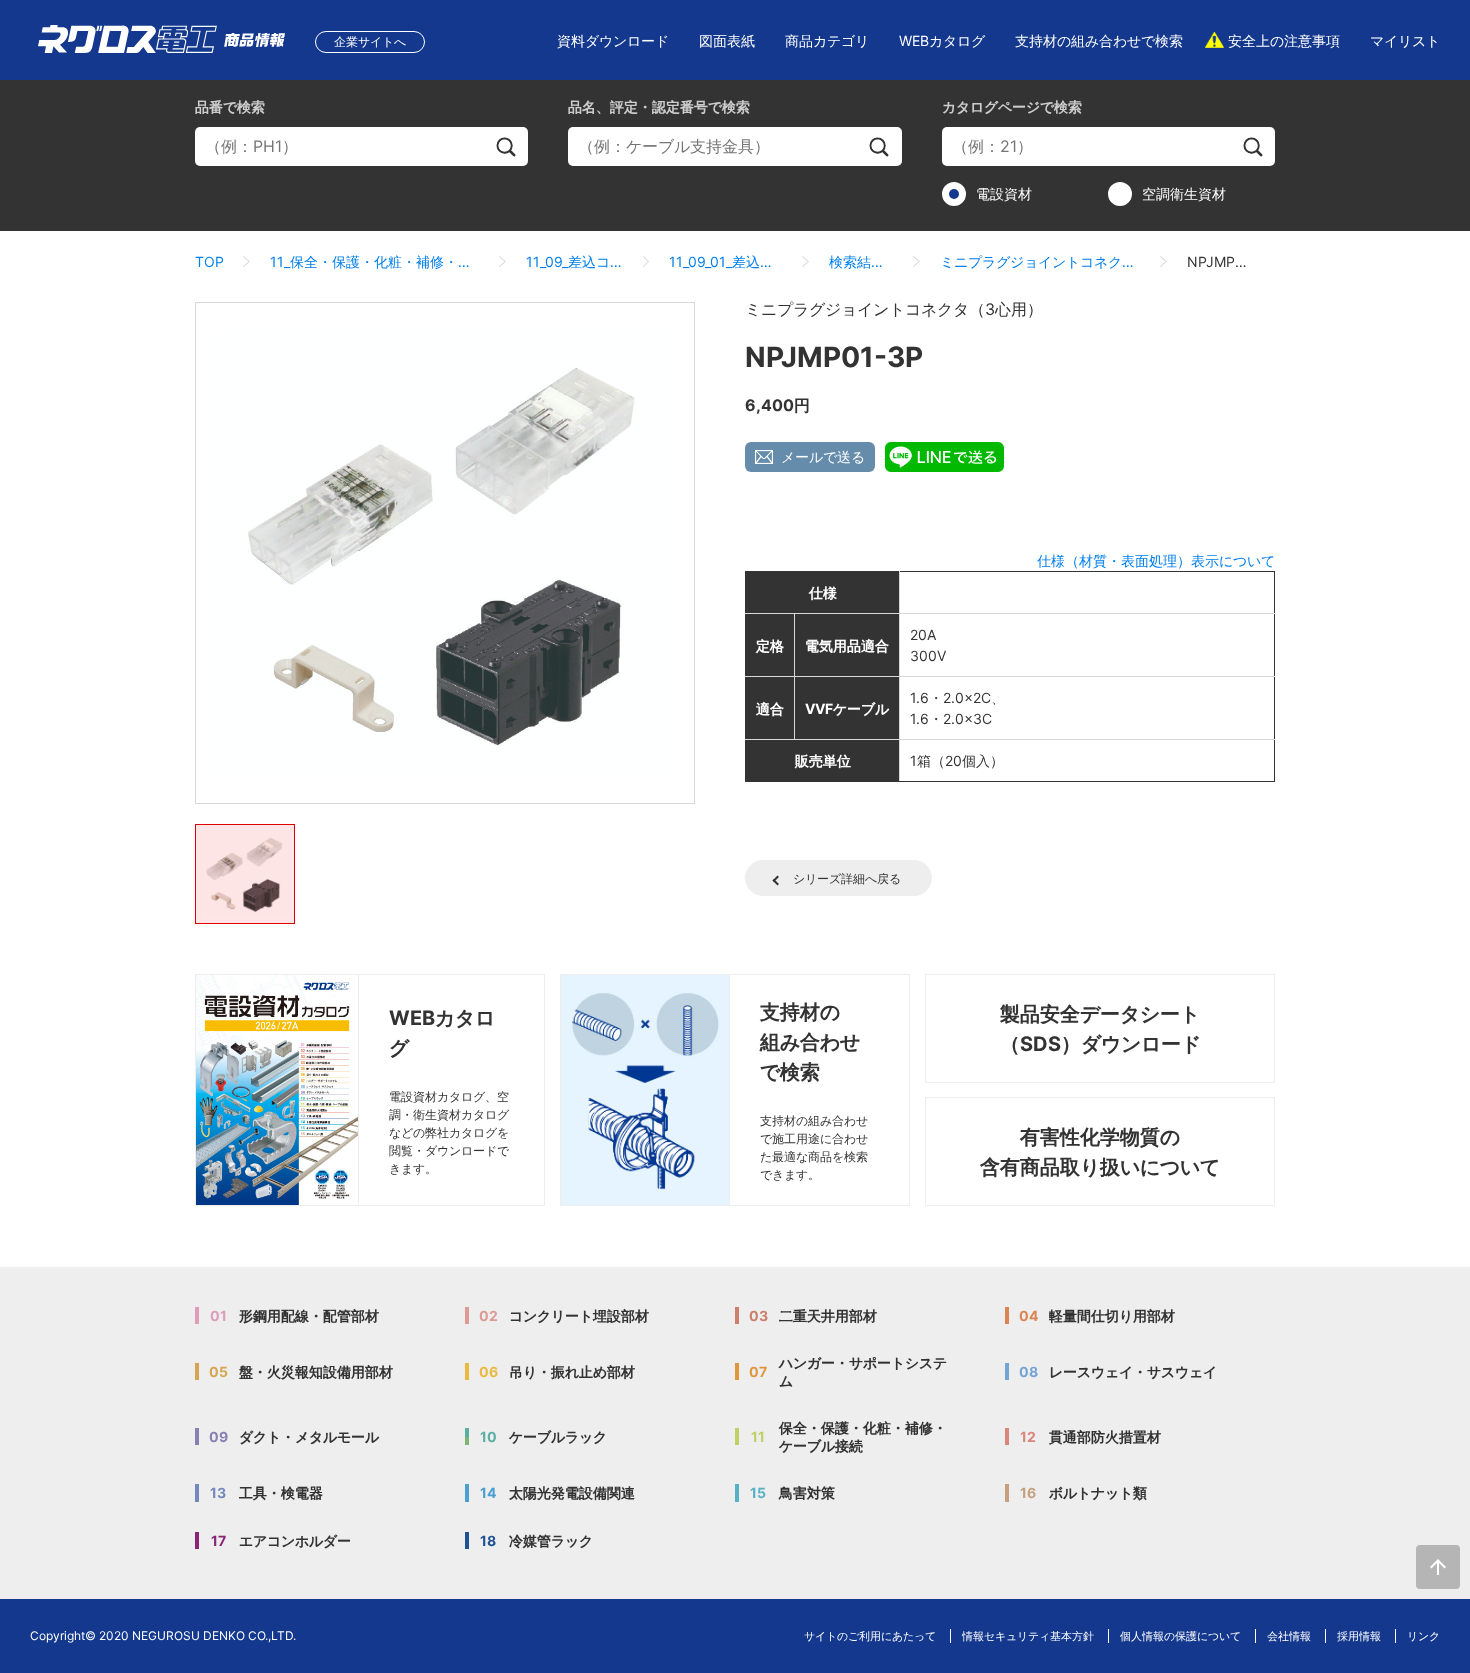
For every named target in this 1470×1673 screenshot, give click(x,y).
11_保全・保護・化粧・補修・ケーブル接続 (375, 261)
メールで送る (823, 456)
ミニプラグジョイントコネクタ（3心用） (1040, 261)
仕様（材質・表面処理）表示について (1156, 560)
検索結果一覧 (861, 261)
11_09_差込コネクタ (574, 261)
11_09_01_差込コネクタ (725, 261)
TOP (209, 261)
